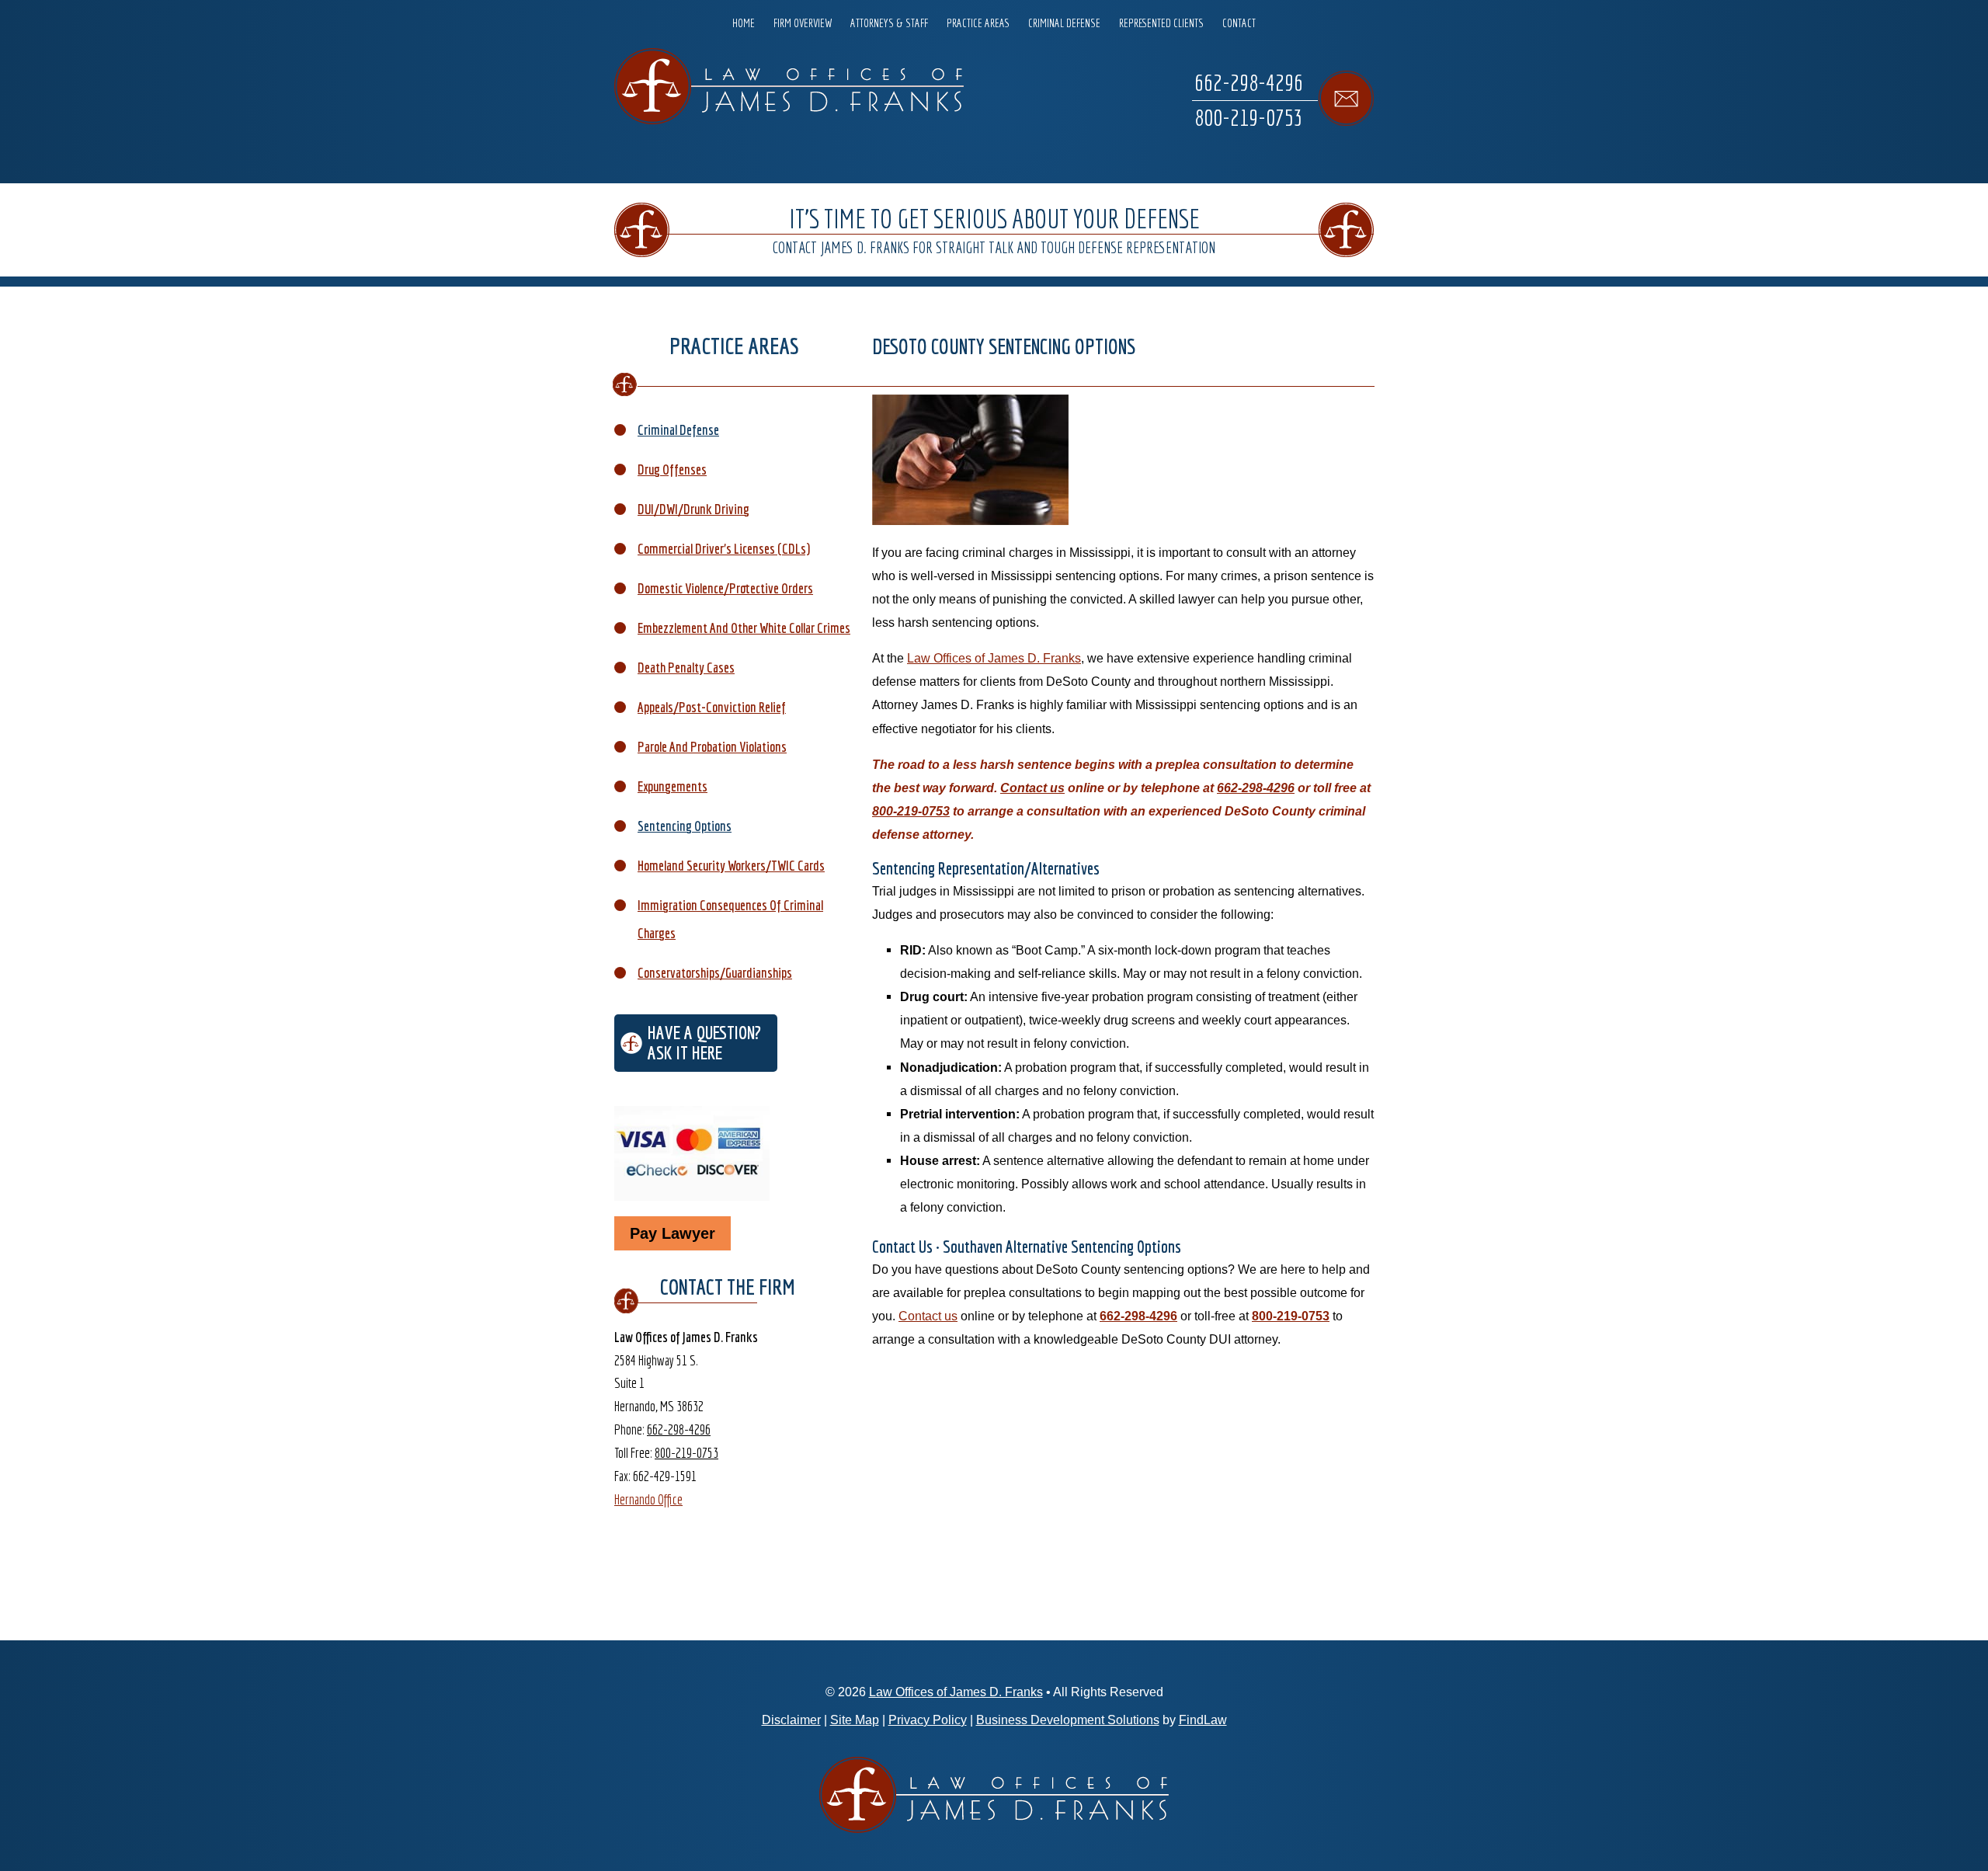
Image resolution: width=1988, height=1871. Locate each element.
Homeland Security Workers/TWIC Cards (731, 866)
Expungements (673, 786)
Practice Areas (978, 23)
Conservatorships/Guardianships (715, 973)
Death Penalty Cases (686, 668)
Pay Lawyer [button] (673, 1233)
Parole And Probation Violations (712, 747)
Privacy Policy (928, 1720)
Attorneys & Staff (889, 23)
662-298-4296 (1249, 82)
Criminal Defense (1064, 23)
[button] (1972, 1758)
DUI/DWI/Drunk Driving (693, 509)
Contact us (1032, 788)
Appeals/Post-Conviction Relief (712, 707)
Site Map (855, 1720)
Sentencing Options (685, 826)
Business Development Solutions (1068, 1720)
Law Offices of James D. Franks (956, 1692)
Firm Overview (803, 23)
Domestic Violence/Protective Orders (725, 588)
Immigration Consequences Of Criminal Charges (730, 919)
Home (744, 23)
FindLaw (1203, 1720)
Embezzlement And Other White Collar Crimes (744, 628)
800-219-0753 (1249, 117)
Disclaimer (791, 1720)
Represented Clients (1161, 23)
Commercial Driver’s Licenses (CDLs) (724, 549)
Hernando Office (648, 1499)
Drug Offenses (672, 469)
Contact (1239, 23)
